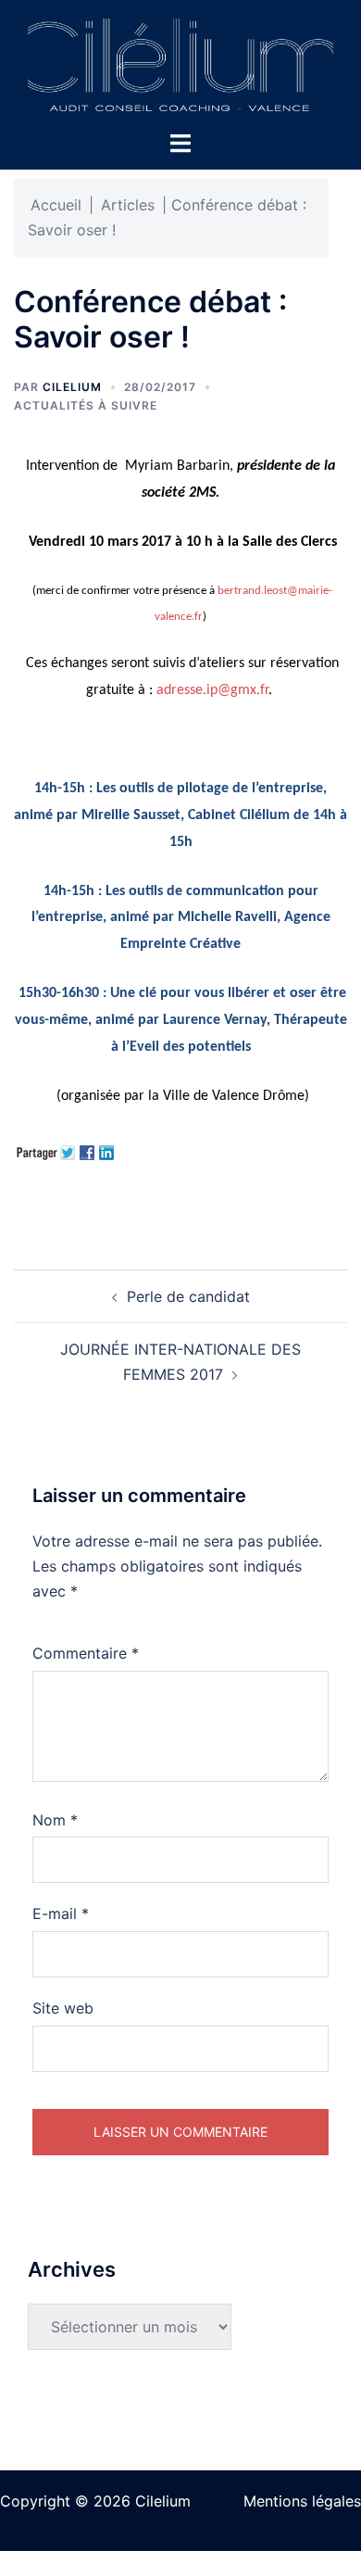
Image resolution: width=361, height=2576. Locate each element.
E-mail (61, 1913)
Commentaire (86, 1653)
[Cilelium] (180, 63)
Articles (128, 205)
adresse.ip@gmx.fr (212, 690)
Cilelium (72, 387)
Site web (63, 2008)
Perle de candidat (188, 1296)
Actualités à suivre (86, 405)
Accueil (56, 205)
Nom (55, 1820)
